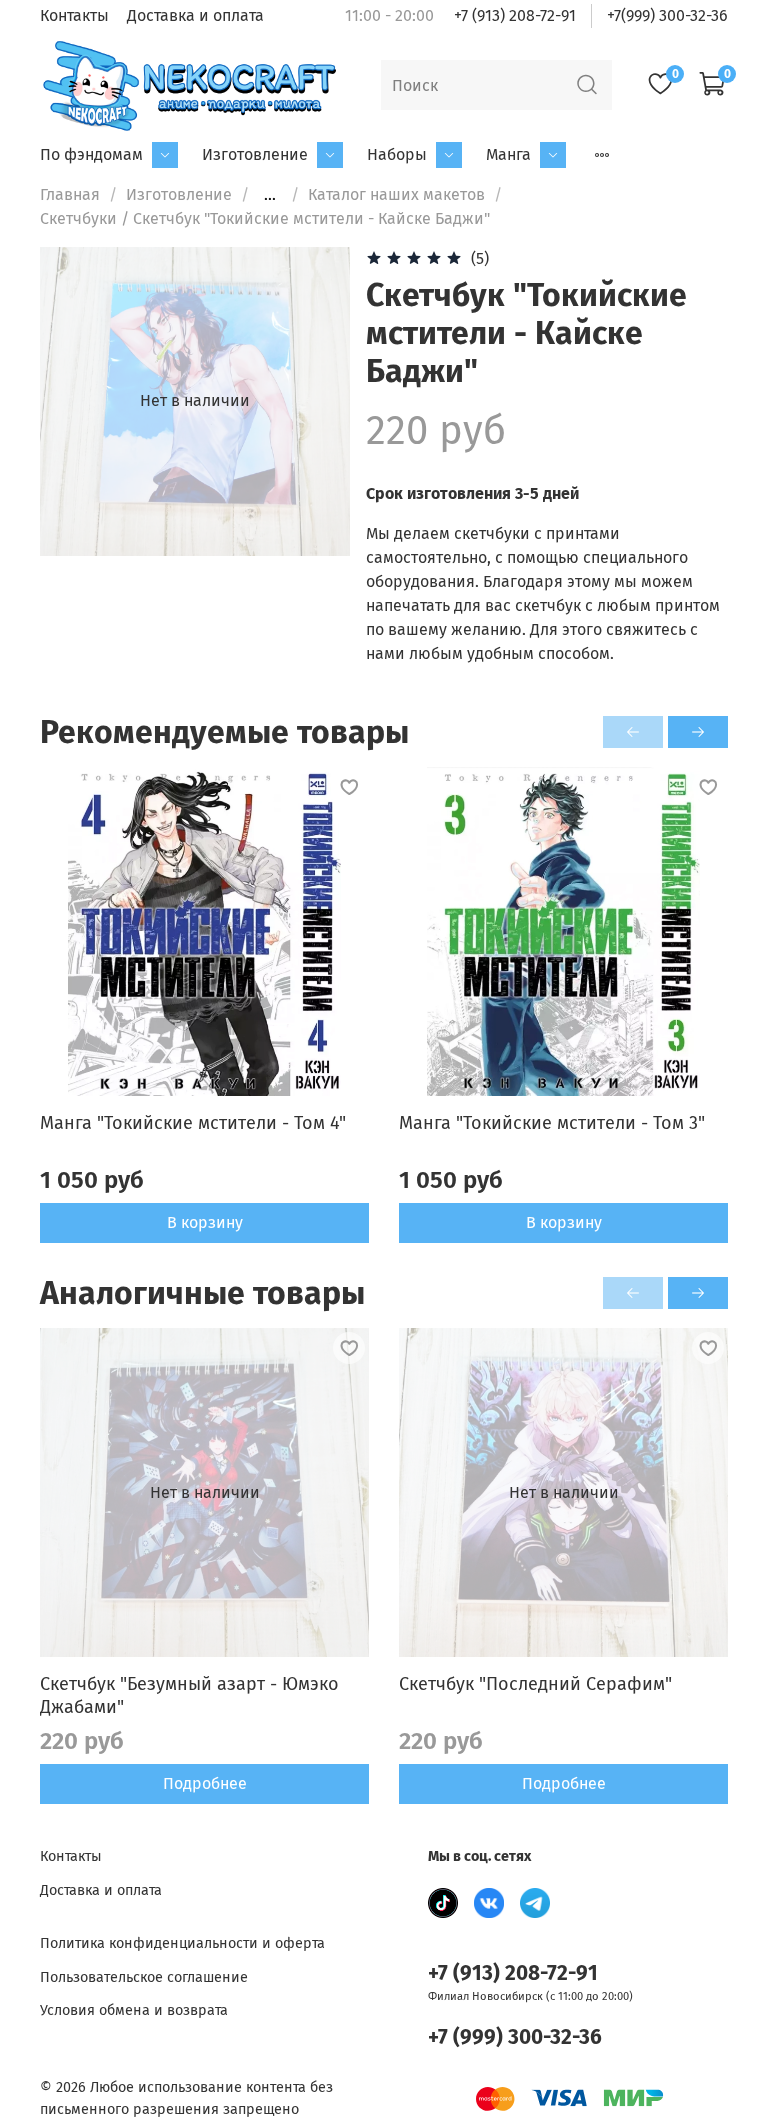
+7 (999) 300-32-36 (515, 2037)
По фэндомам (91, 154)
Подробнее (205, 1783)
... (270, 195)
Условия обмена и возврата (134, 2010)
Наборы (397, 154)
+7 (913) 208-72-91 (515, 15)
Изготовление (255, 154)
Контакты (74, 15)
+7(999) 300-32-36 (667, 15)
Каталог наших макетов (396, 194)
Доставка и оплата (195, 15)
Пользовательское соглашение (144, 1977)
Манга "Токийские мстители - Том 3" (552, 1123)
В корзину (205, 1222)
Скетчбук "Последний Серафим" (535, 1684)
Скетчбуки (78, 218)
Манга (508, 154)
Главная (70, 194)
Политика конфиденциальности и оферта (182, 1943)
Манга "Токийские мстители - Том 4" (193, 1123)
